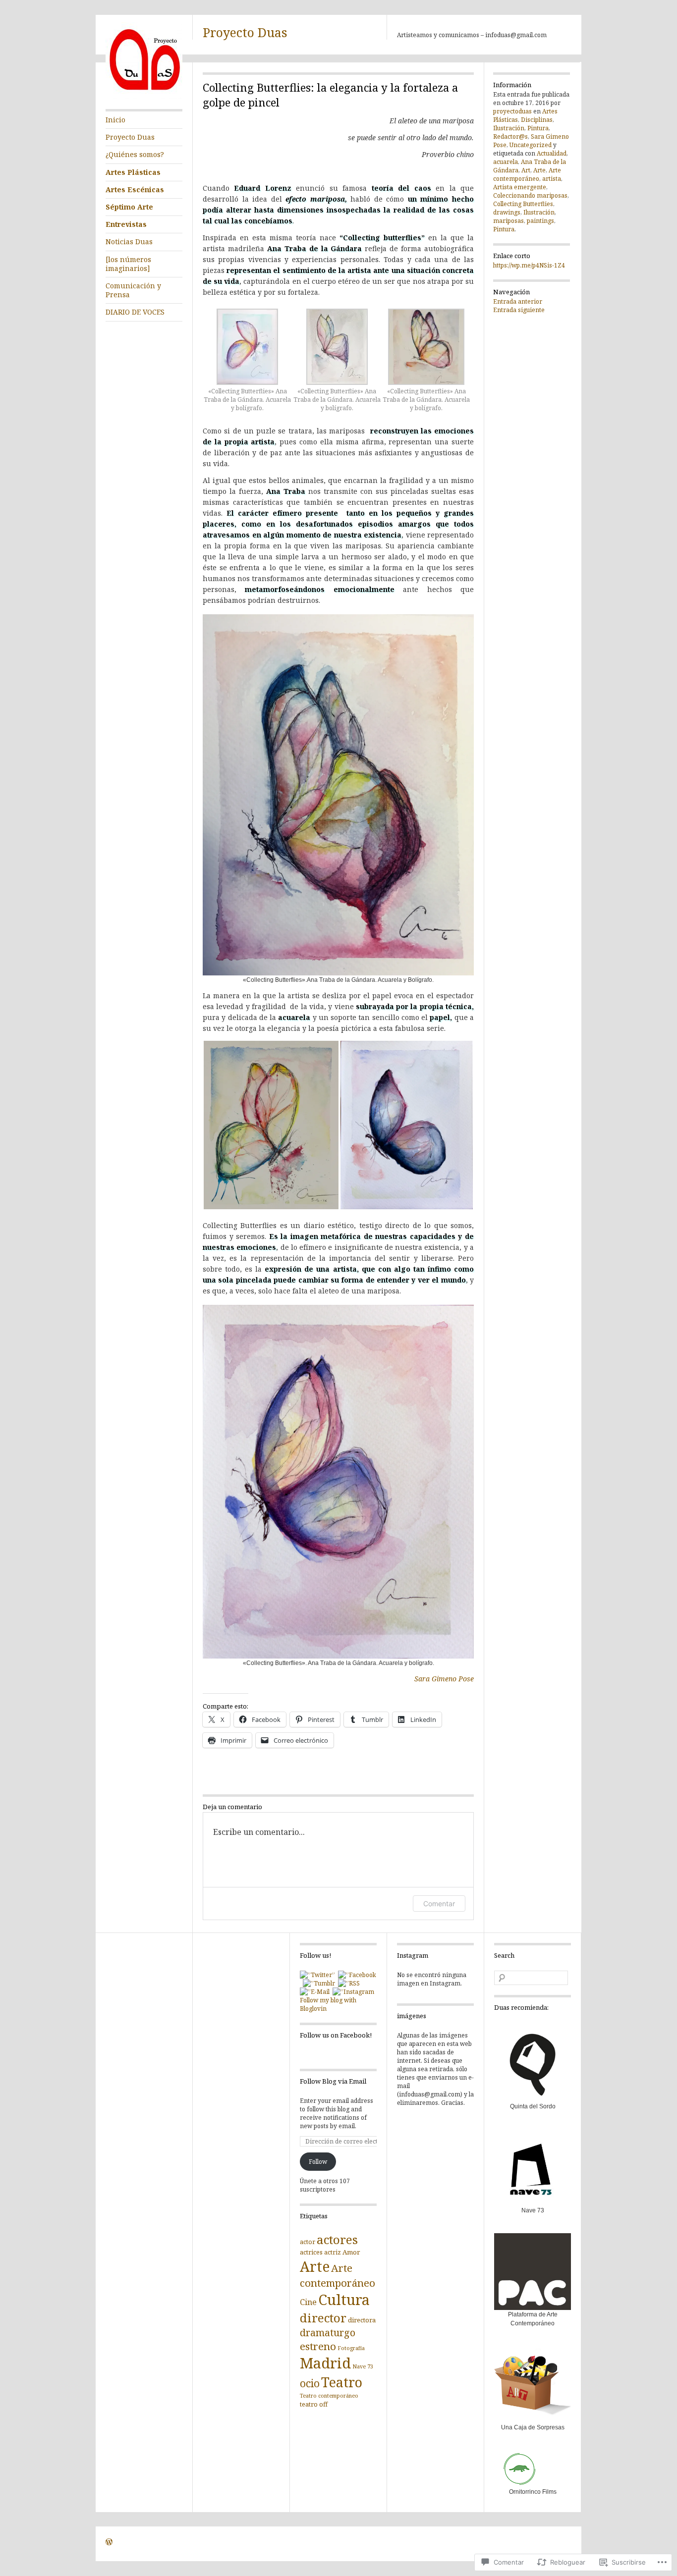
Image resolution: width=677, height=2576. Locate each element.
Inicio (115, 120)
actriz (333, 2252)
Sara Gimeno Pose (444, 1679)
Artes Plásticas (133, 172)
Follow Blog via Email (333, 2081)
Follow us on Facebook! (336, 2035)
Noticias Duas (129, 241)
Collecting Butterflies (523, 204)
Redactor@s (510, 136)
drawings (507, 212)
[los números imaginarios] (128, 264)
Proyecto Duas (245, 32)
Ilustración (509, 128)
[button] (248, 364)
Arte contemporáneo (527, 174)
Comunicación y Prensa (133, 290)
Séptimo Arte (129, 207)
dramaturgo (328, 2333)
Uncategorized (531, 145)
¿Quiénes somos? (135, 154)
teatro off (314, 2404)
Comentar (439, 1904)
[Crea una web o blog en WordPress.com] (109, 2543)
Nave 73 (363, 2366)
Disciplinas (537, 120)
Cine (308, 2302)
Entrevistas (126, 224)
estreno (318, 2346)
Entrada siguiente (519, 310)
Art (526, 170)
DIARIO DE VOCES (135, 312)
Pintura (538, 128)
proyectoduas (512, 111)
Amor (351, 2252)
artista (552, 179)
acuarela (506, 162)
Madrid (325, 2363)
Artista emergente (520, 187)
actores (337, 2239)
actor (308, 2242)
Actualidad (552, 153)
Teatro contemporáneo (329, 2396)
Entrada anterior (518, 301)
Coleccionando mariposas (530, 195)
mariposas (508, 221)
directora (362, 2320)
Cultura (344, 2300)
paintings (540, 221)
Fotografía (351, 2348)
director (323, 2318)
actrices (311, 2252)
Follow (318, 2162)
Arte (539, 170)
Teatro (342, 2382)
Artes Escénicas (135, 189)
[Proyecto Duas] (144, 97)
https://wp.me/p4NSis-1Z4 (529, 265)
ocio (310, 2383)
